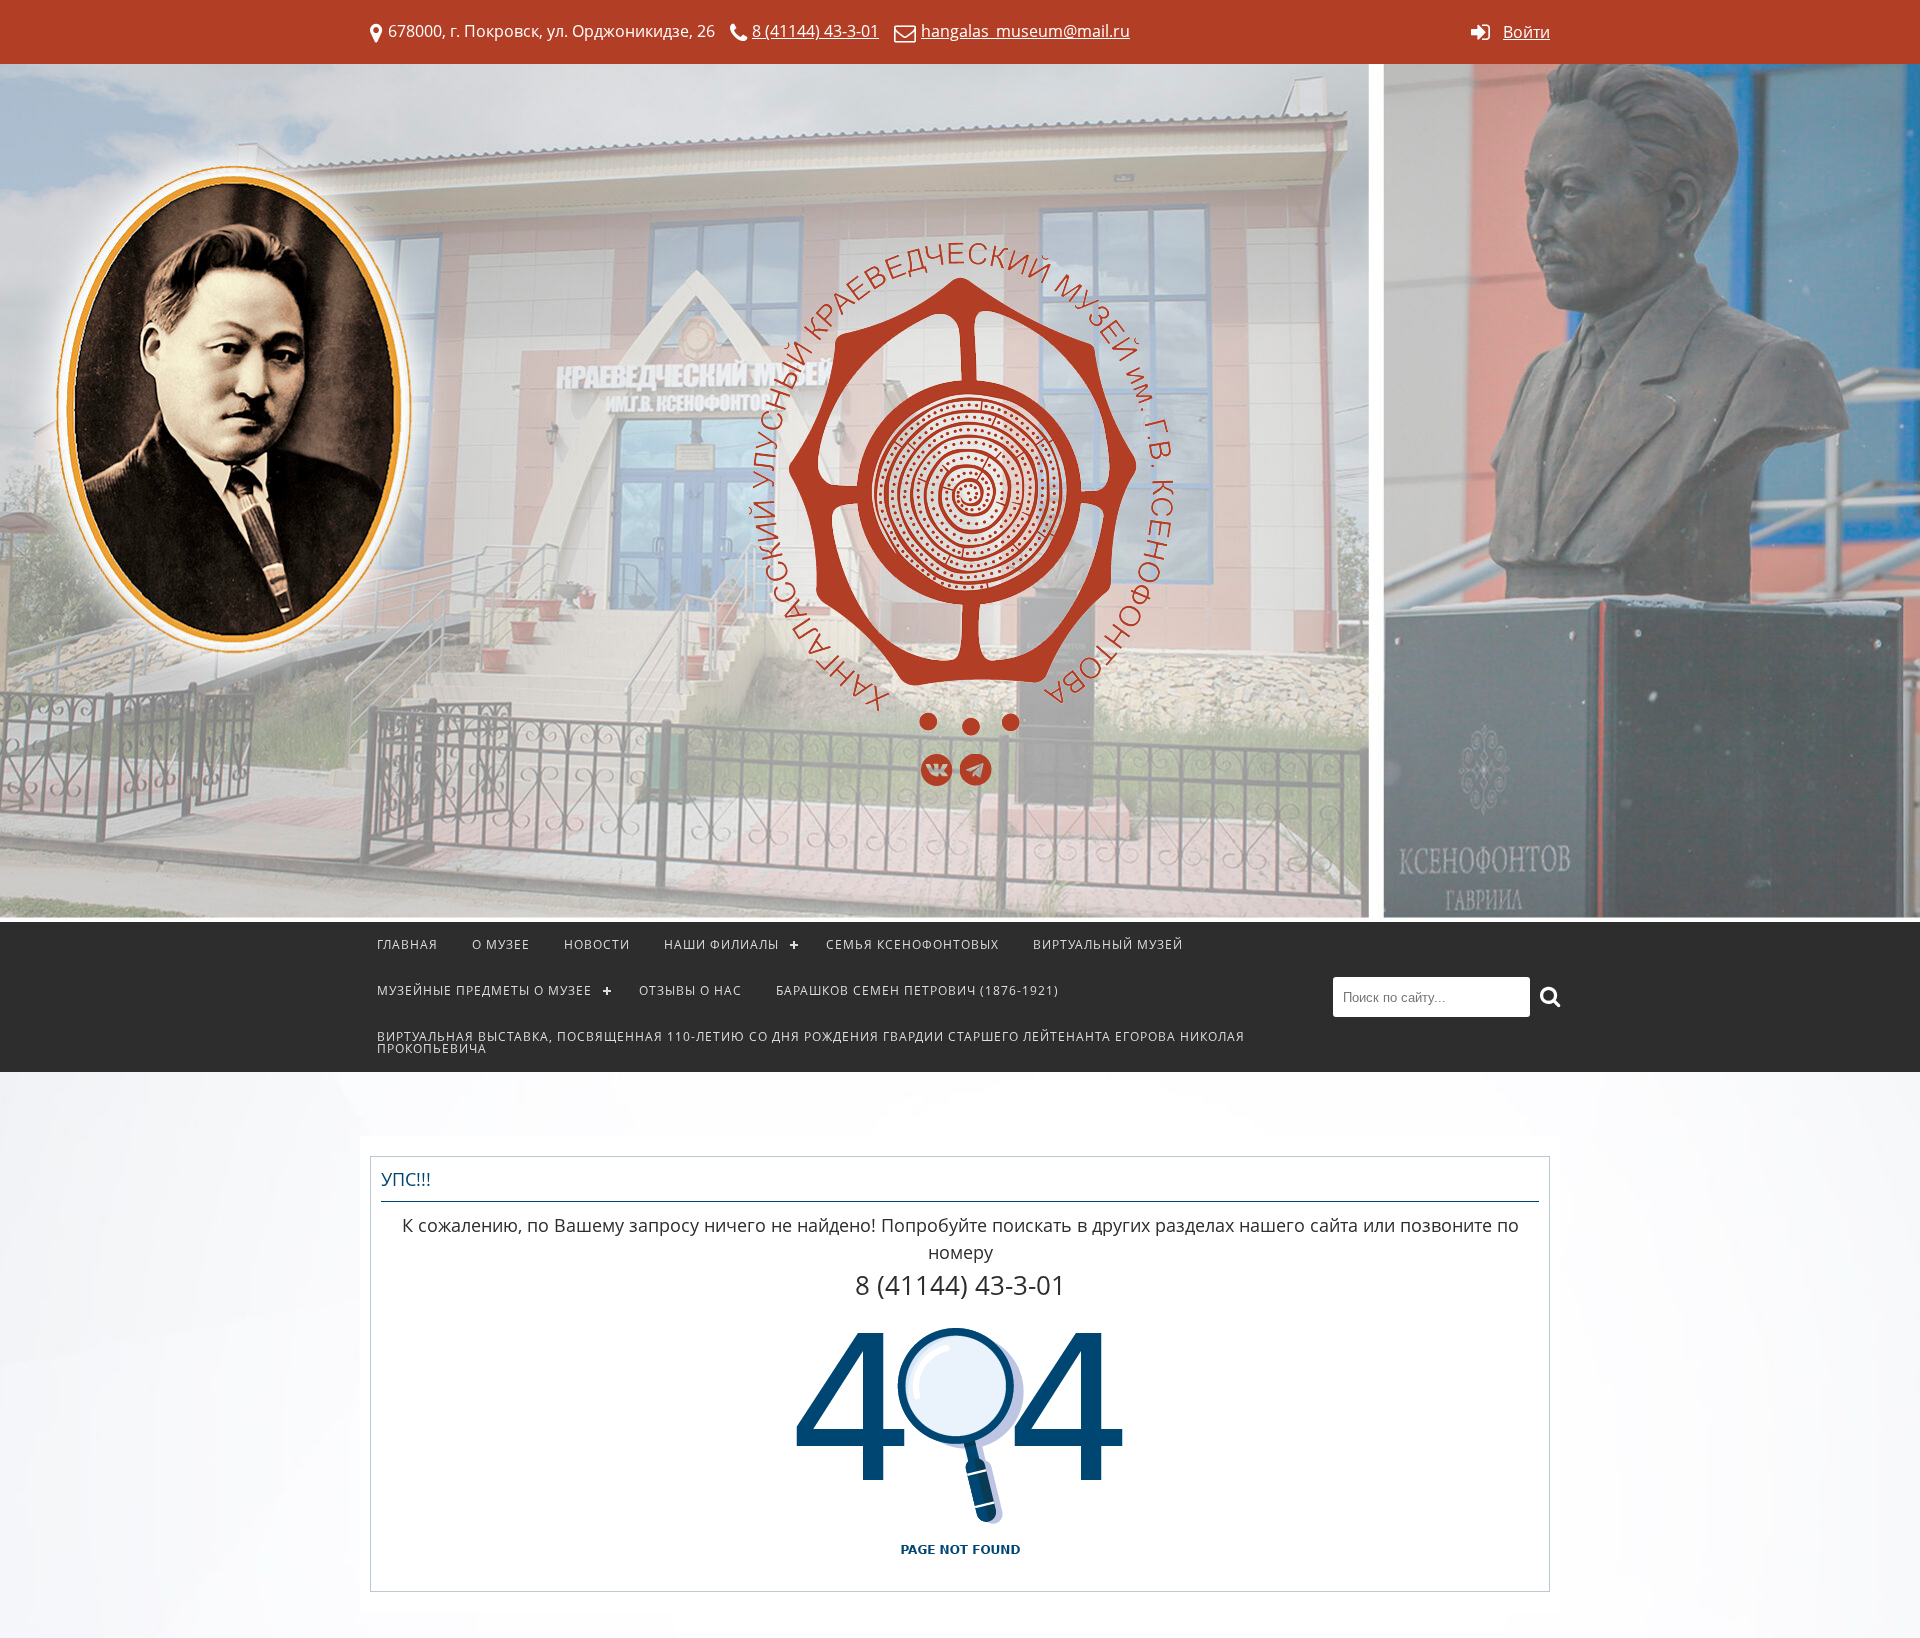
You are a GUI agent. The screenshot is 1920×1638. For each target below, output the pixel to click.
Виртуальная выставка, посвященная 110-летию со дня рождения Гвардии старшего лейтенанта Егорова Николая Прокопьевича (811, 1042)
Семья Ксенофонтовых (912, 944)
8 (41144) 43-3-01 (815, 31)
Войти (1526, 32)
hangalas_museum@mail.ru (1025, 31)
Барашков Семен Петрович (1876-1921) (917, 990)
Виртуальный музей (1108, 944)
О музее (501, 944)
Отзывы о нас (690, 990)
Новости (597, 944)
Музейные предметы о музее (484, 990)
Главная (407, 944)
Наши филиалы (721, 944)
